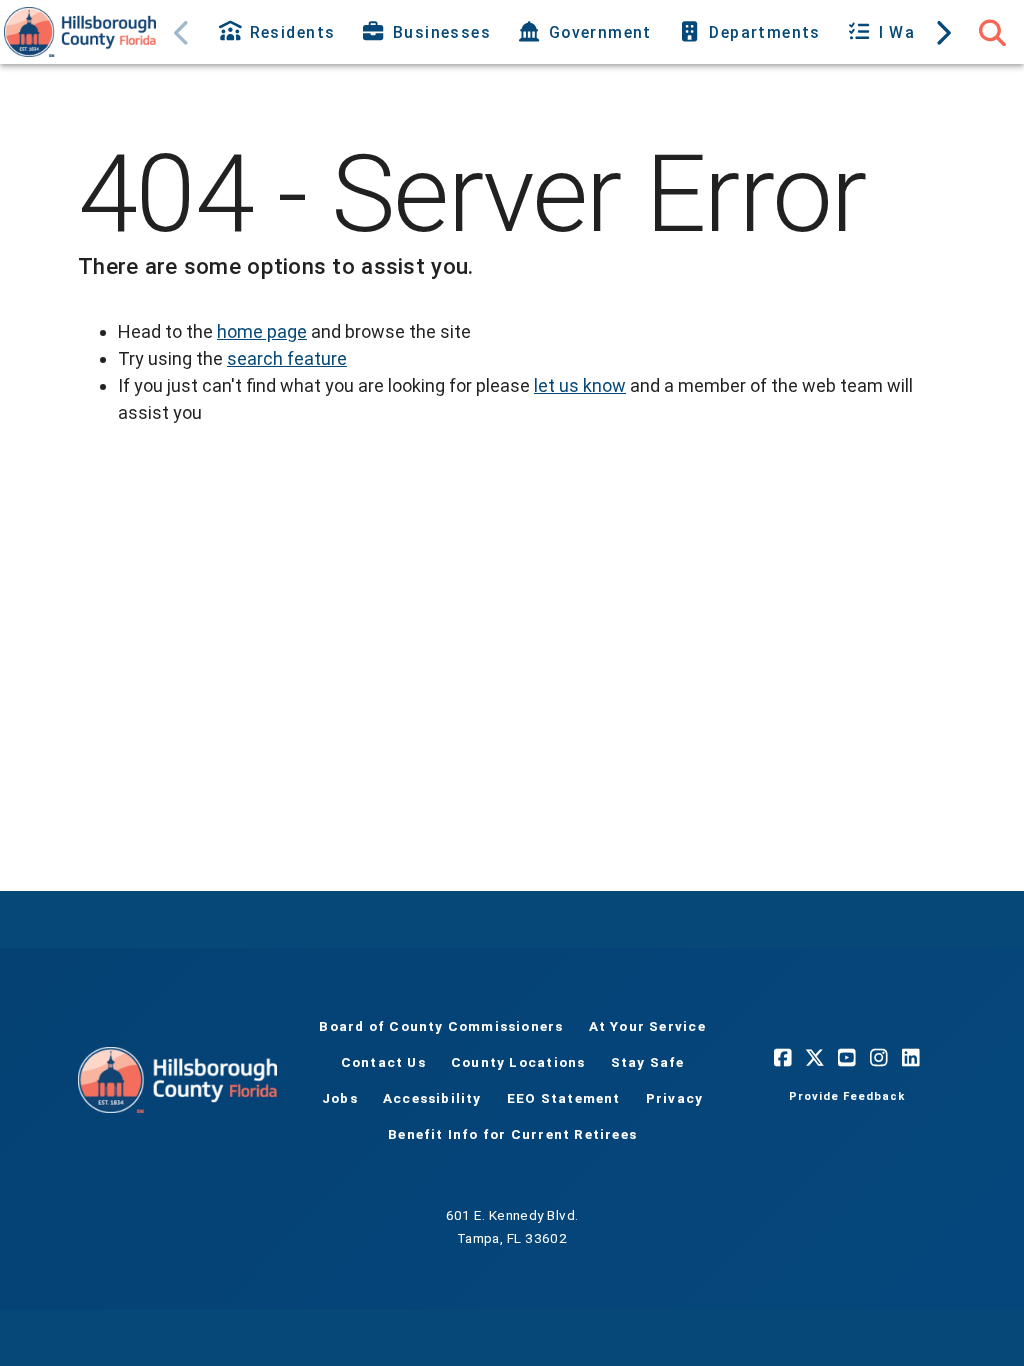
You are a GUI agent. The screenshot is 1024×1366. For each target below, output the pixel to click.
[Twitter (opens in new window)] (815, 1058)
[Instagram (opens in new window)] (879, 1058)
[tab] (279, 32)
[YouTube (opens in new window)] (847, 1058)
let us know (580, 385)
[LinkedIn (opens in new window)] (911, 1058)
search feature (287, 358)
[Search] (992, 32)
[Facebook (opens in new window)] (783, 1058)
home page (262, 331)
